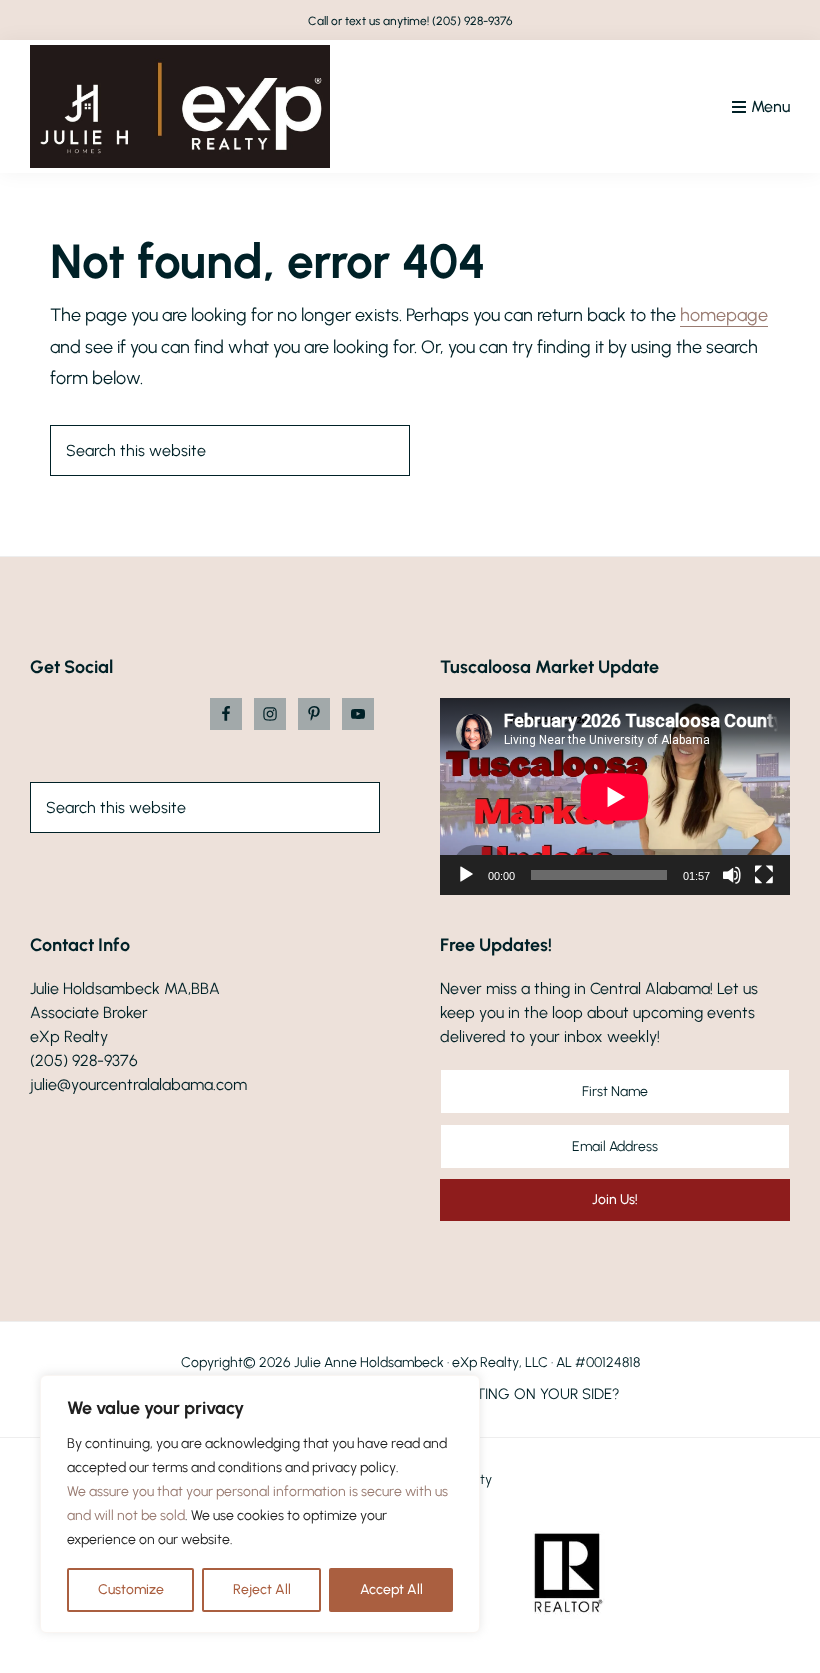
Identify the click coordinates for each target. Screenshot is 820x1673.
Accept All (391, 1589)
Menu (770, 106)
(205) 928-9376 (472, 21)
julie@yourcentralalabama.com (138, 1084)
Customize (131, 1589)
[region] (260, 1504)
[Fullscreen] (764, 875)
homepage (724, 315)
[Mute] (732, 875)
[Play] (466, 875)
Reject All (262, 1589)
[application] (615, 796)
